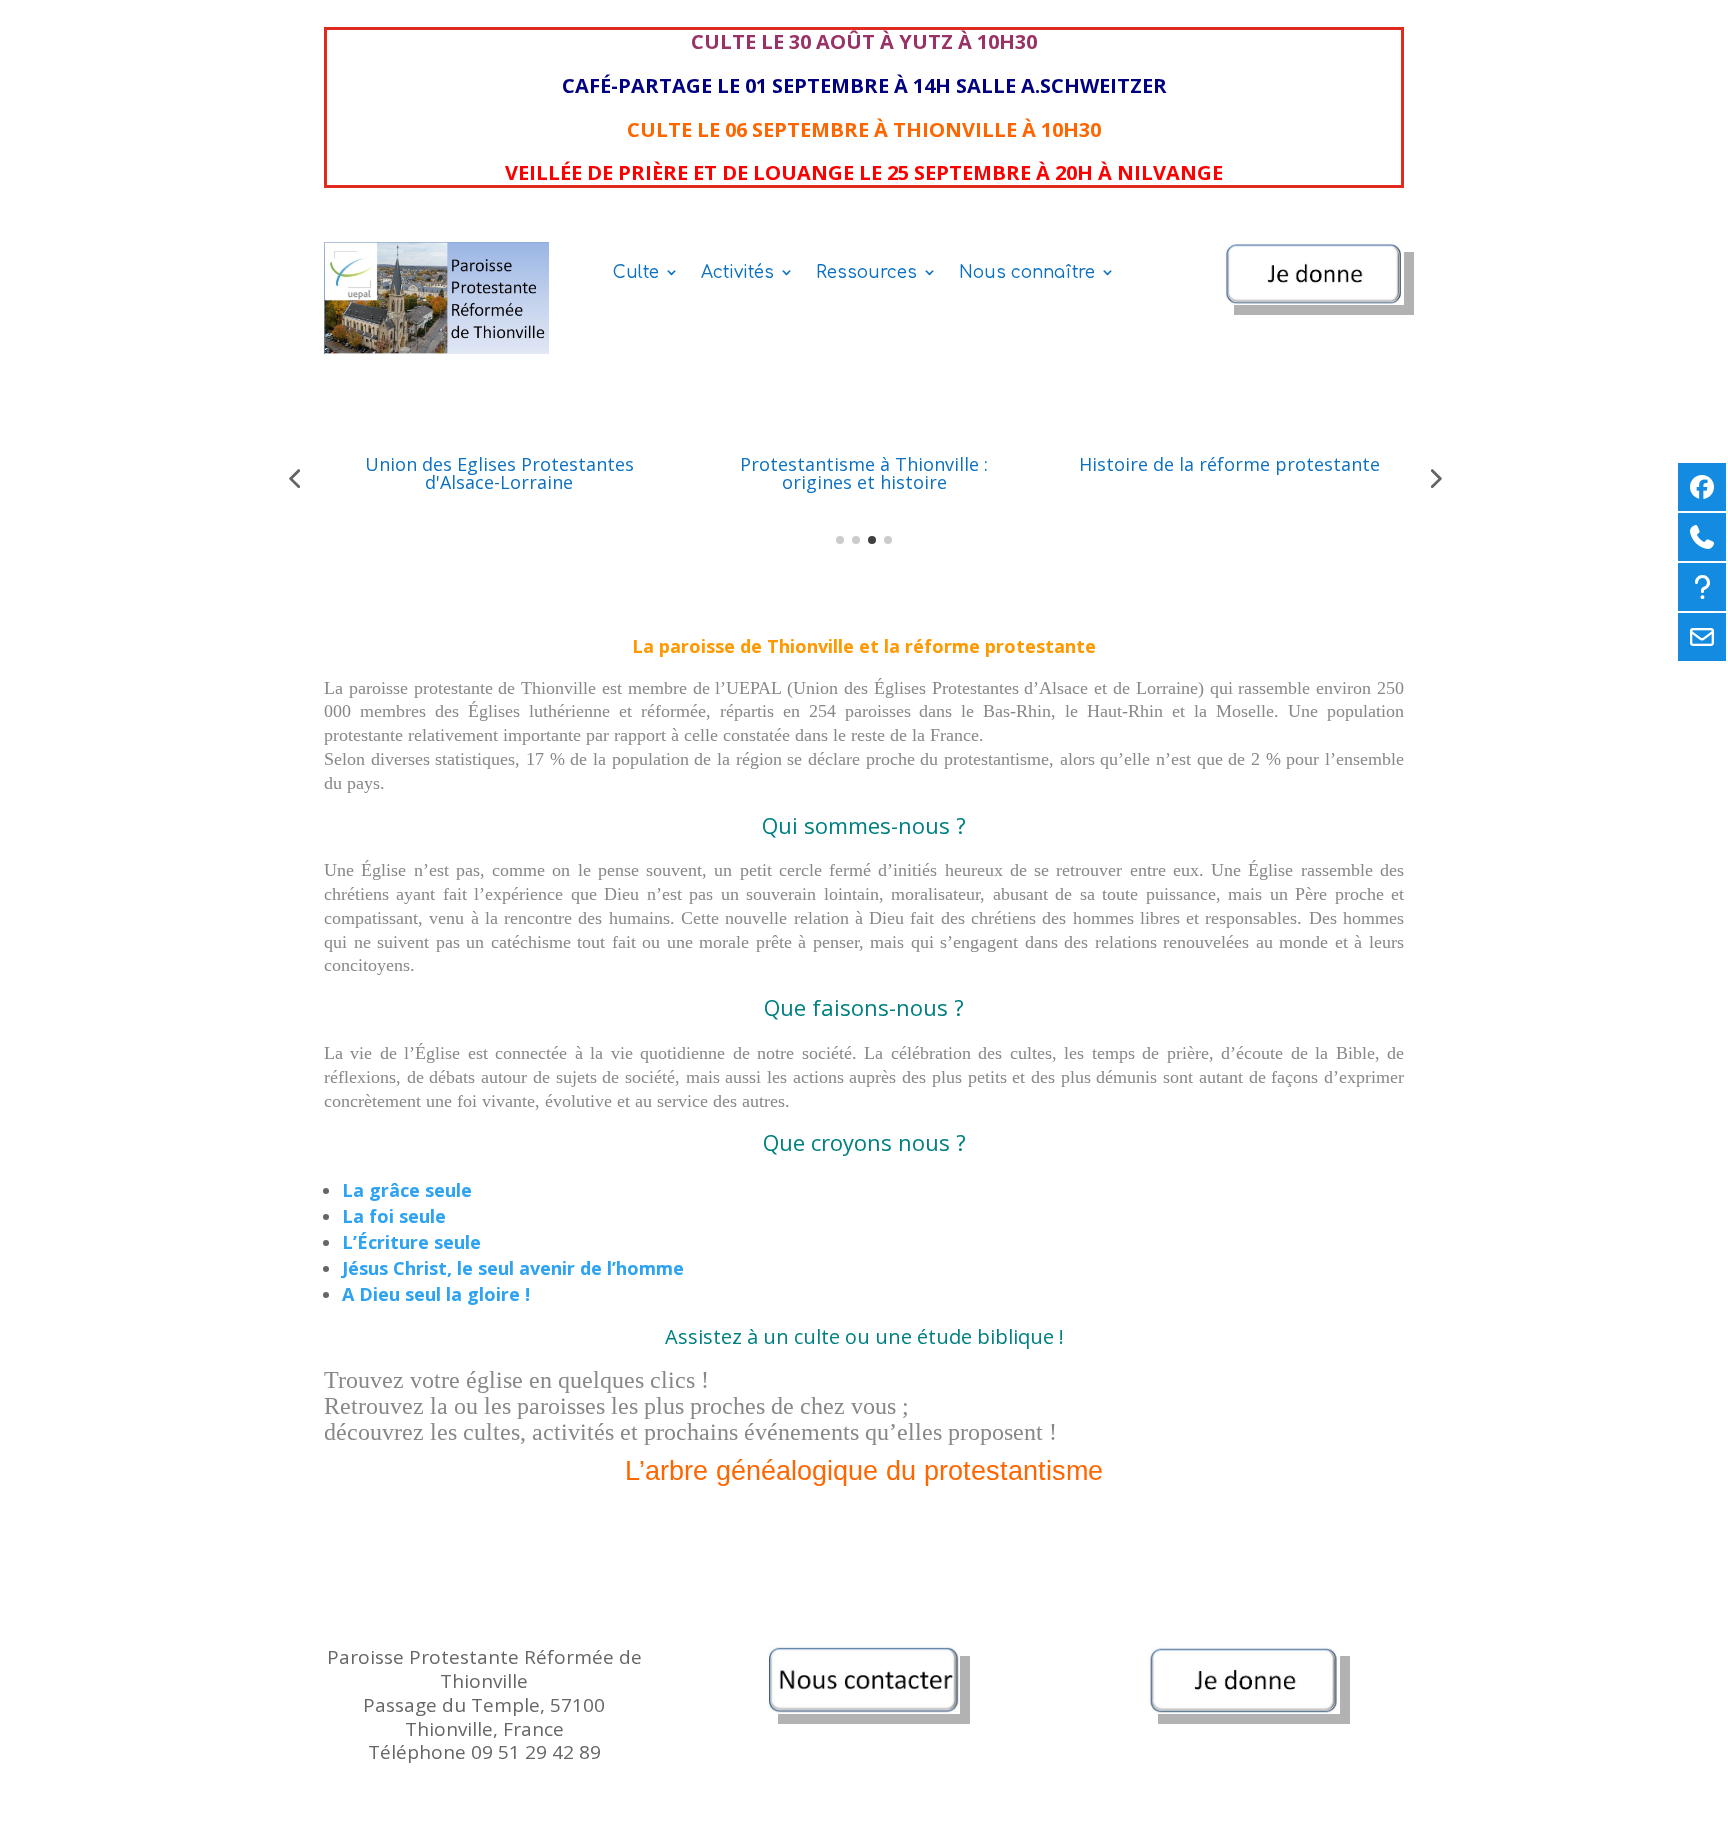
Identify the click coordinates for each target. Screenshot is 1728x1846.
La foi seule (394, 1216)
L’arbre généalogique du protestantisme (864, 1471)
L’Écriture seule (411, 1242)
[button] (294, 478)
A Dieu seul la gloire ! (436, 1294)
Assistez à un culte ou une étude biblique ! (864, 1336)
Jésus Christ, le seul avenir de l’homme (513, 1268)
